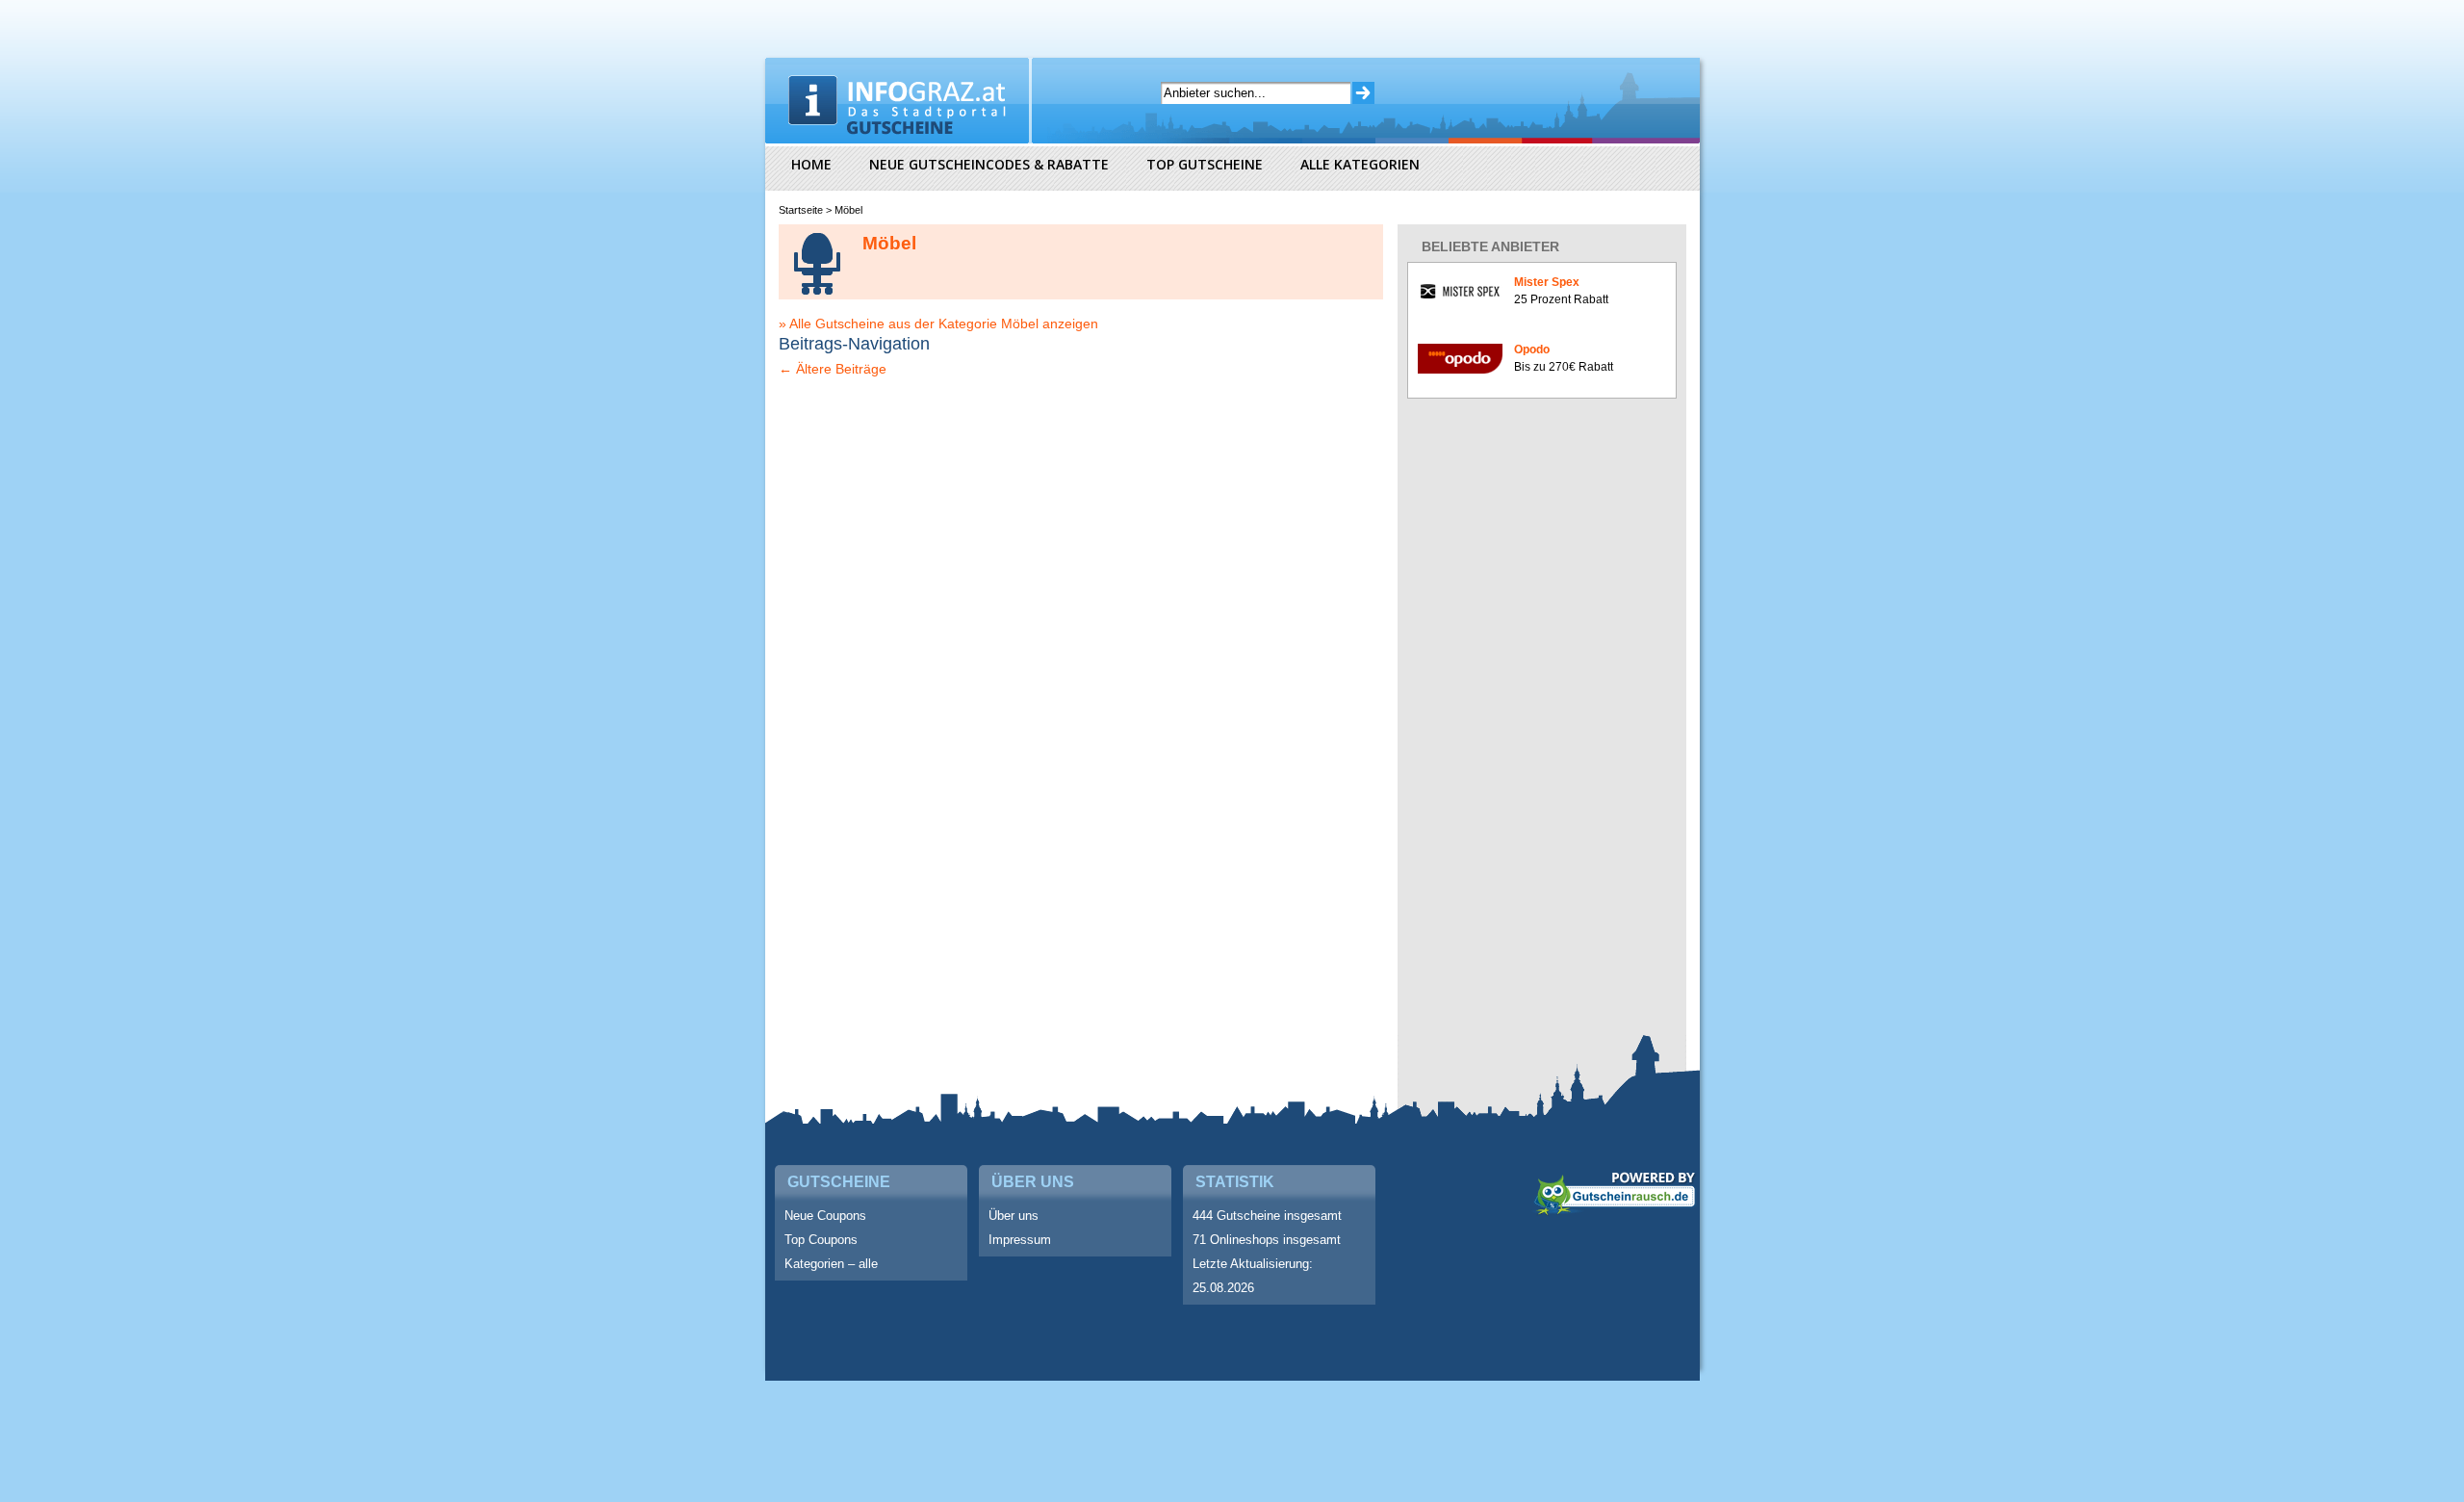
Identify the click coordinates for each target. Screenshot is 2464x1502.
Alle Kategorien (1360, 164)
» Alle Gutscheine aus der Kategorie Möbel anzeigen (938, 324)
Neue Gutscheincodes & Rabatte (989, 164)
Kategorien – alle (831, 1264)
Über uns (1014, 1216)
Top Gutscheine (1205, 164)
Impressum (1020, 1240)
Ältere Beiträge (833, 369)
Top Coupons (821, 1240)
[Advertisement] (1552, 721)
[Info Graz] (900, 101)
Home (811, 164)
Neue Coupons (825, 1216)
